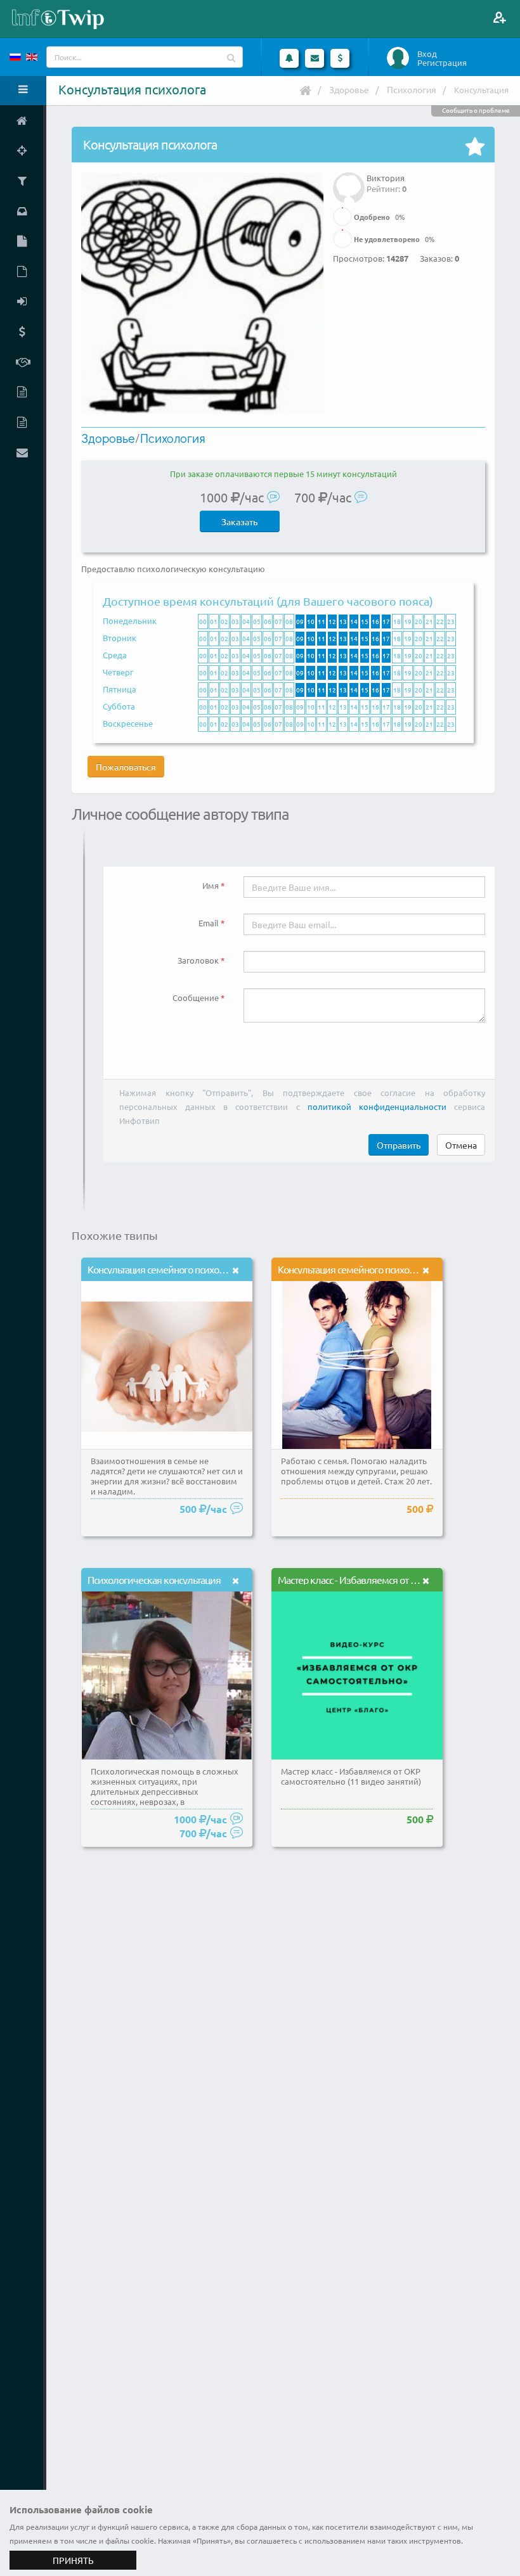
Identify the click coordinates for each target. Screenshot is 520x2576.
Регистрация (442, 63)
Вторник (120, 638)
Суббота (119, 706)
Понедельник (130, 621)
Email (209, 923)
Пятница (120, 689)
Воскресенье (128, 723)
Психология (412, 89)
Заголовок (198, 960)
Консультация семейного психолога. (164, 1269)
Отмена (461, 1145)
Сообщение (196, 998)
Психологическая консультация (154, 1579)
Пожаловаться (126, 767)
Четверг (118, 672)
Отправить (399, 1145)
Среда (115, 655)
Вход (427, 54)
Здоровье (349, 89)
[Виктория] (349, 179)
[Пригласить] (499, 17)
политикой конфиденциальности (377, 1106)
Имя (211, 885)
